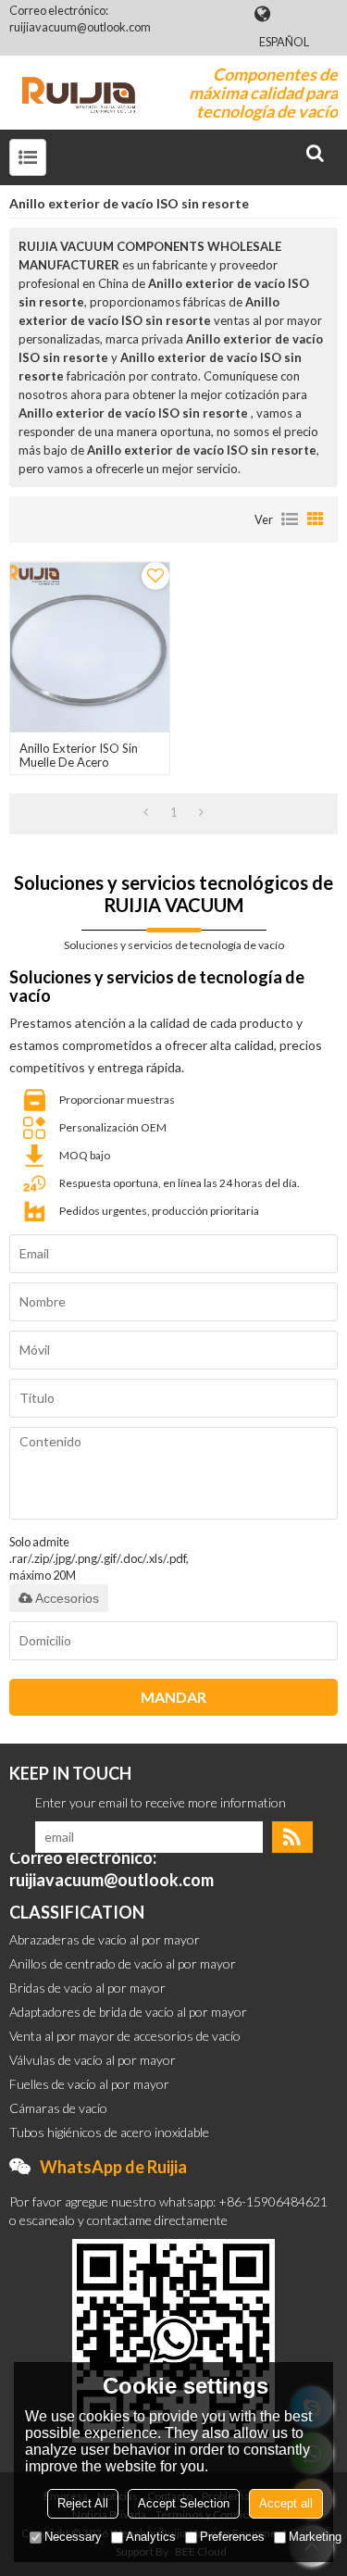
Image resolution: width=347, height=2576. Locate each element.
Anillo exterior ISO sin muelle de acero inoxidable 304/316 (79, 763)
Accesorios (67, 1598)
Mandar (173, 1697)
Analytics (151, 2537)
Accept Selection (184, 2503)
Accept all (286, 2503)
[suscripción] (292, 1837)
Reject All (83, 2503)
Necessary (73, 2537)
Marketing (315, 2537)
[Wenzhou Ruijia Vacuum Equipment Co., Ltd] (79, 93)
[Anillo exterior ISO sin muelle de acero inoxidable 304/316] (90, 647)
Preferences (232, 2537)
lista (290, 519)
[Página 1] (146, 812)
